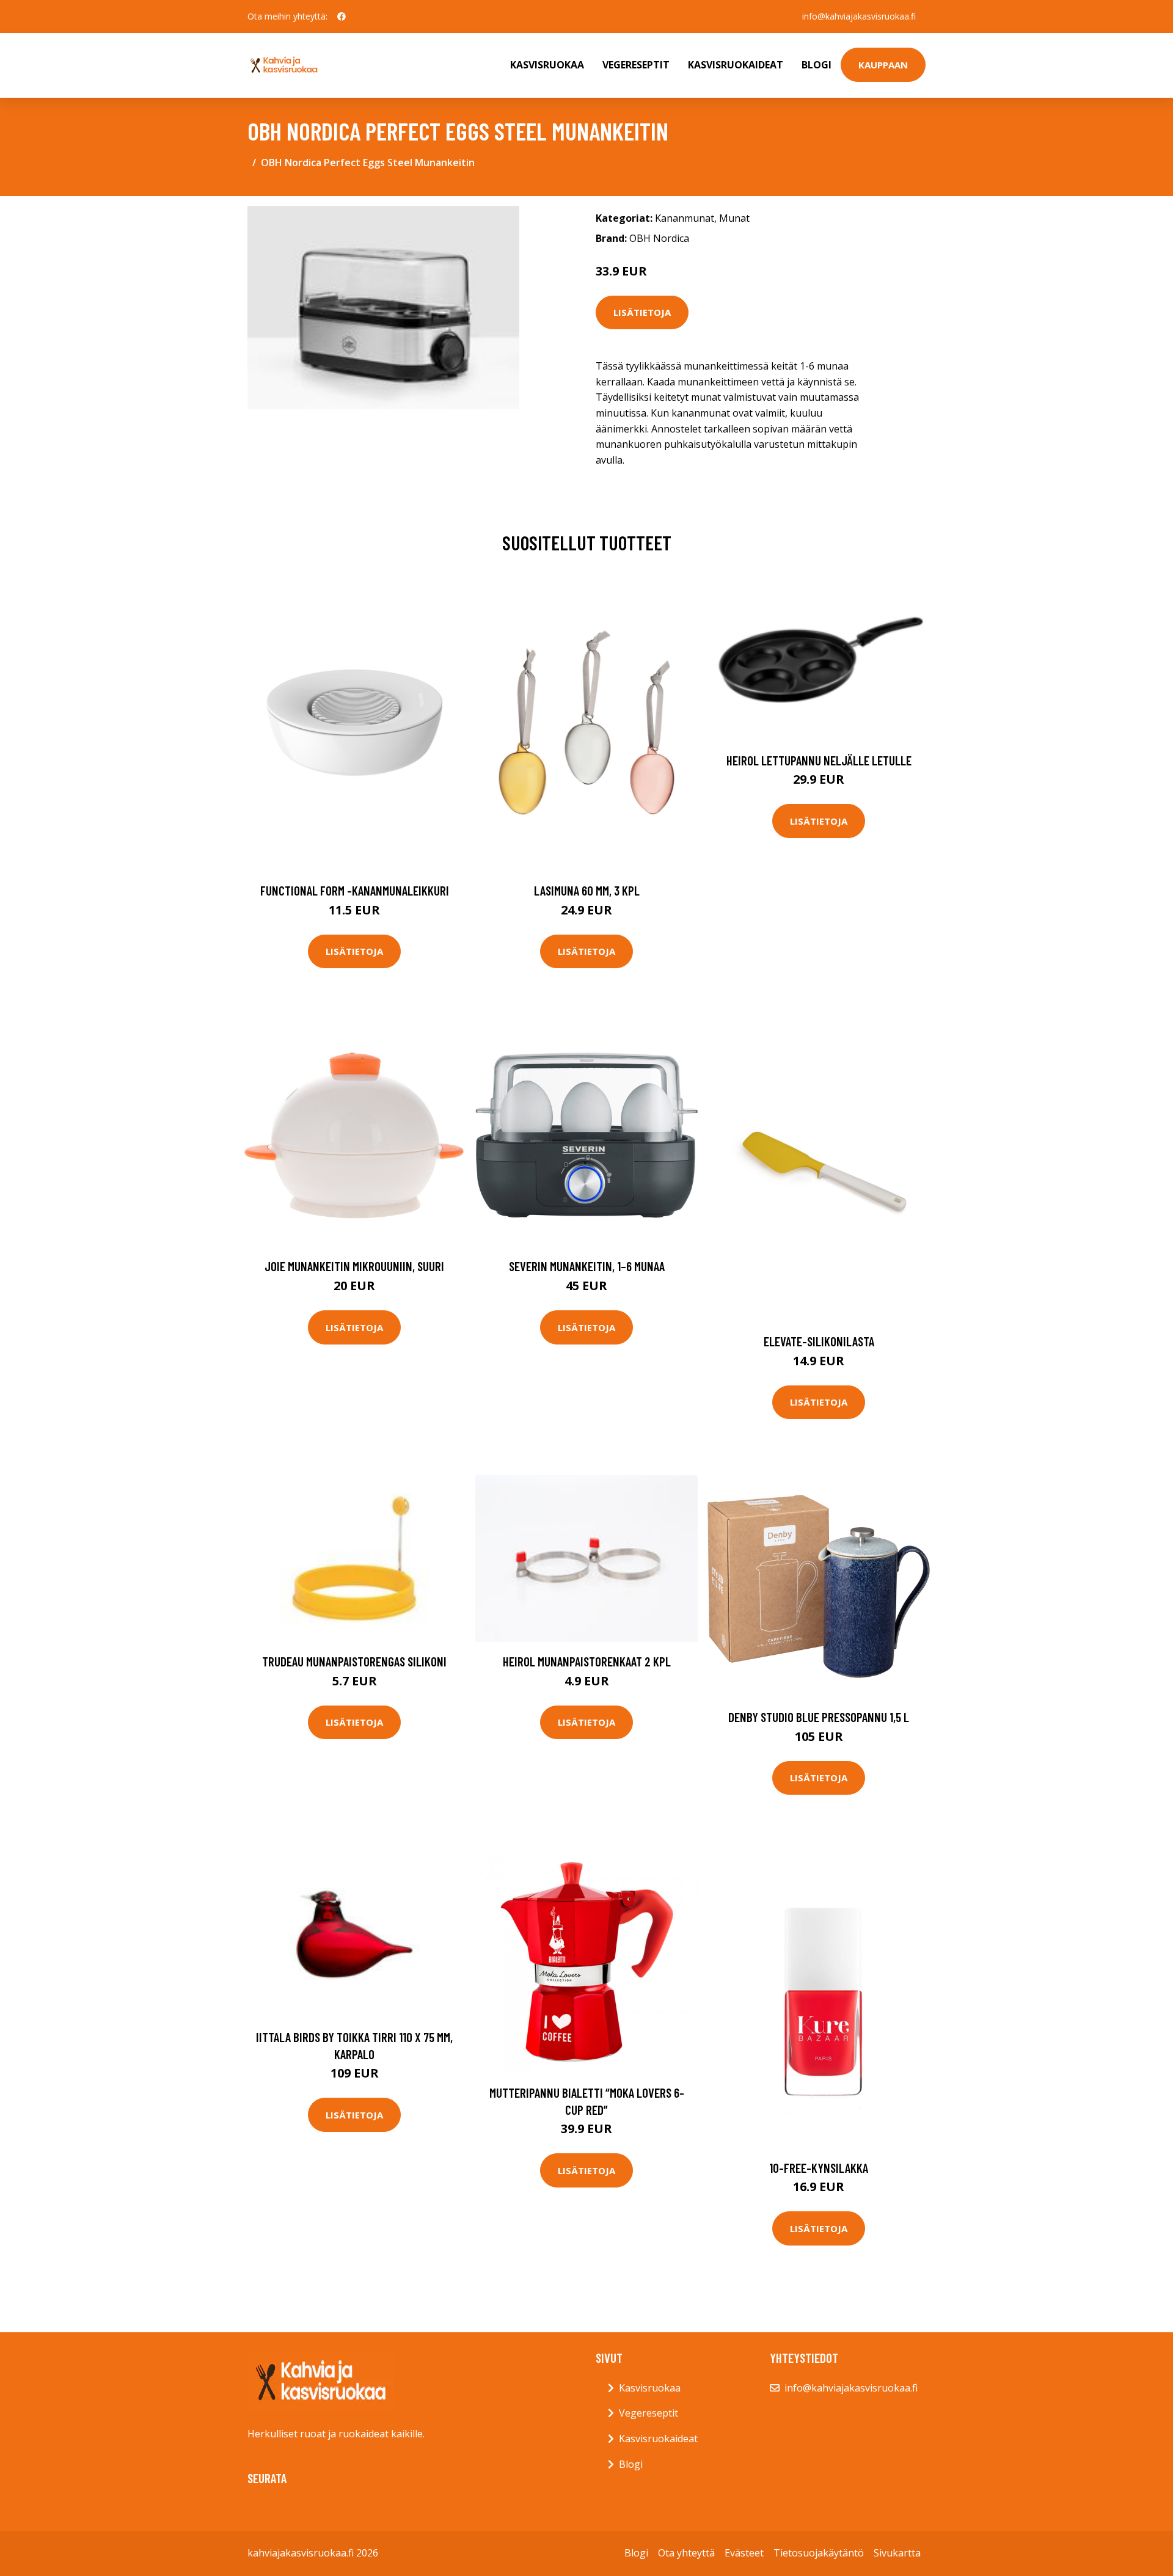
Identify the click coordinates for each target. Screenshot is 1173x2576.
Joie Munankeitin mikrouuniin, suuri (354, 1266)
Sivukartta (897, 2553)
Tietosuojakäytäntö (819, 2553)
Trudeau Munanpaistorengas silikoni (354, 1661)
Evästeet (744, 2553)
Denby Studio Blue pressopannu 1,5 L (819, 1717)
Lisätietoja (642, 312)
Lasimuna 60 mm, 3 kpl (587, 890)
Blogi (817, 65)
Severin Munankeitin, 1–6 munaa (587, 1266)
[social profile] (342, 16)
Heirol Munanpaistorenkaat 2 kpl (587, 1661)
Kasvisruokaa (547, 65)
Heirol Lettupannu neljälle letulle (819, 760)
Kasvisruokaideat (736, 65)
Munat (734, 218)
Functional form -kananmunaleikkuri (355, 890)
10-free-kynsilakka (819, 2168)
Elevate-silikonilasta (819, 1341)
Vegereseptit (636, 65)
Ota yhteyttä (686, 2553)
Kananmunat (685, 218)
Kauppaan (883, 65)
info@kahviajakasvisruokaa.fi (859, 16)
